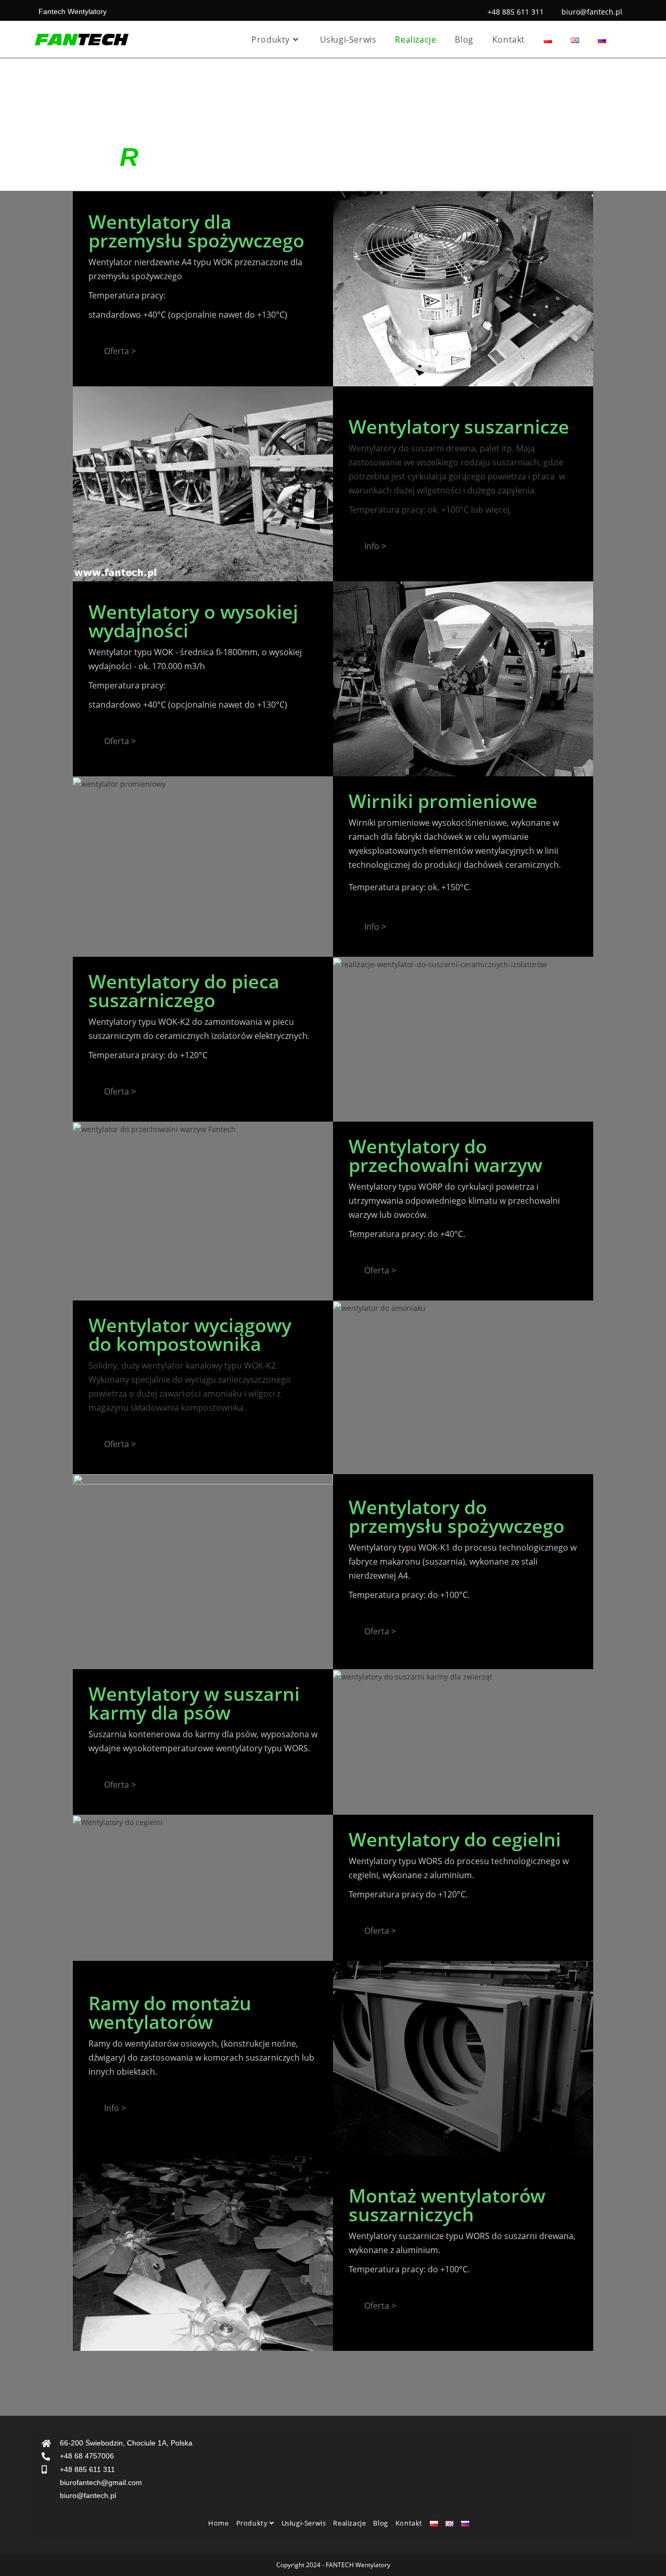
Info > (375, 546)
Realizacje (349, 2523)
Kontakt (409, 2523)
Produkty (253, 2523)
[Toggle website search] (628, 40)
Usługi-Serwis (304, 2523)
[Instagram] (614, 2523)
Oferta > (120, 351)
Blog (380, 2523)
